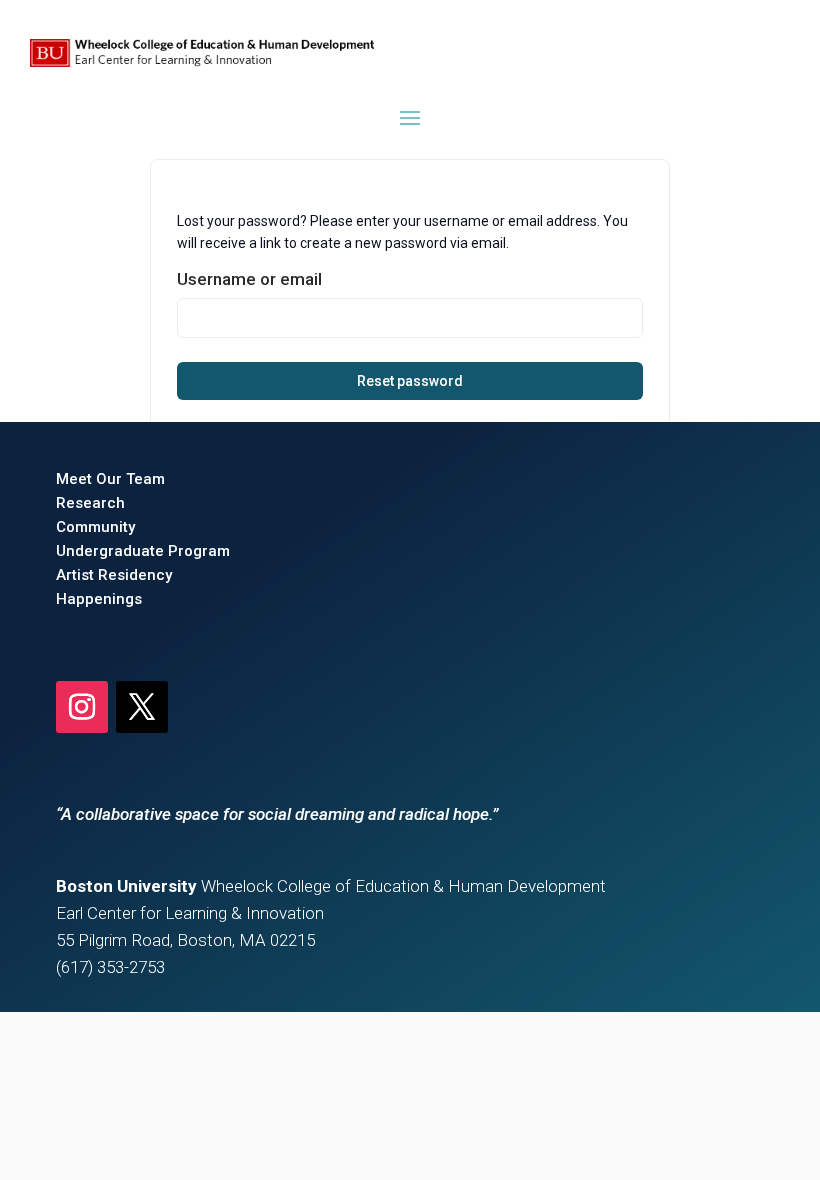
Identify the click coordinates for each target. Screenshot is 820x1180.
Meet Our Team (110, 479)
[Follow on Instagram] (82, 707)
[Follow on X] (142, 707)
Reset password (410, 381)
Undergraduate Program (143, 551)
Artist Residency (114, 575)
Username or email (249, 279)
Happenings (99, 599)
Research (90, 503)
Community (95, 527)
